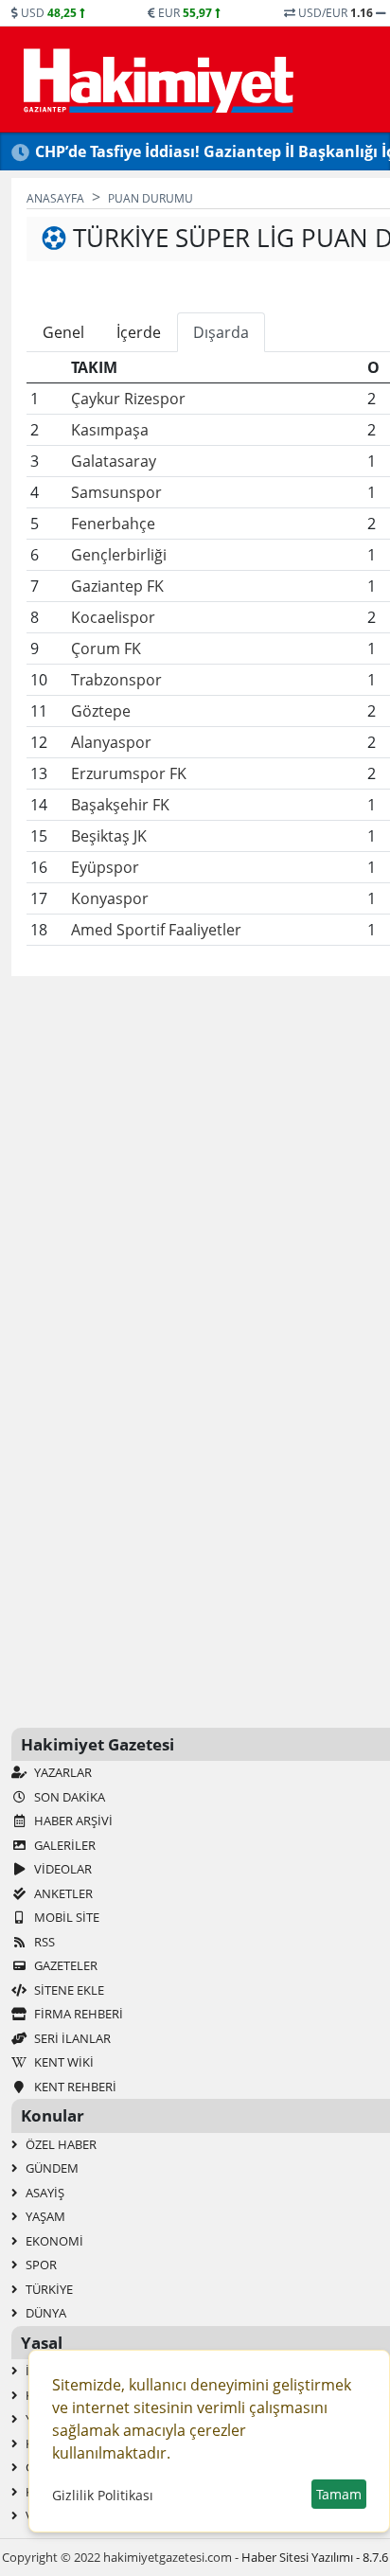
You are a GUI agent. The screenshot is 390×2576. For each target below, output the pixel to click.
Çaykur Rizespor (128, 399)
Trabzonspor (116, 680)
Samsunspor (116, 492)
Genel (63, 332)
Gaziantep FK (117, 586)
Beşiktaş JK (109, 836)
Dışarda (221, 332)
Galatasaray (114, 461)
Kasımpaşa (110, 430)
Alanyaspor (111, 742)
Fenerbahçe (113, 524)
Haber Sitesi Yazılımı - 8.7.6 (315, 2557)
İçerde (139, 332)
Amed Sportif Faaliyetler (156, 930)
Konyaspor (110, 898)
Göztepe (101, 711)
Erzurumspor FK (129, 773)
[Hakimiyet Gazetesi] (156, 80)
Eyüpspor (105, 867)
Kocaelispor (113, 617)
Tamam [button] (339, 2494)
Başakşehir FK (120, 805)
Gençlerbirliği (119, 555)
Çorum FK (106, 648)
